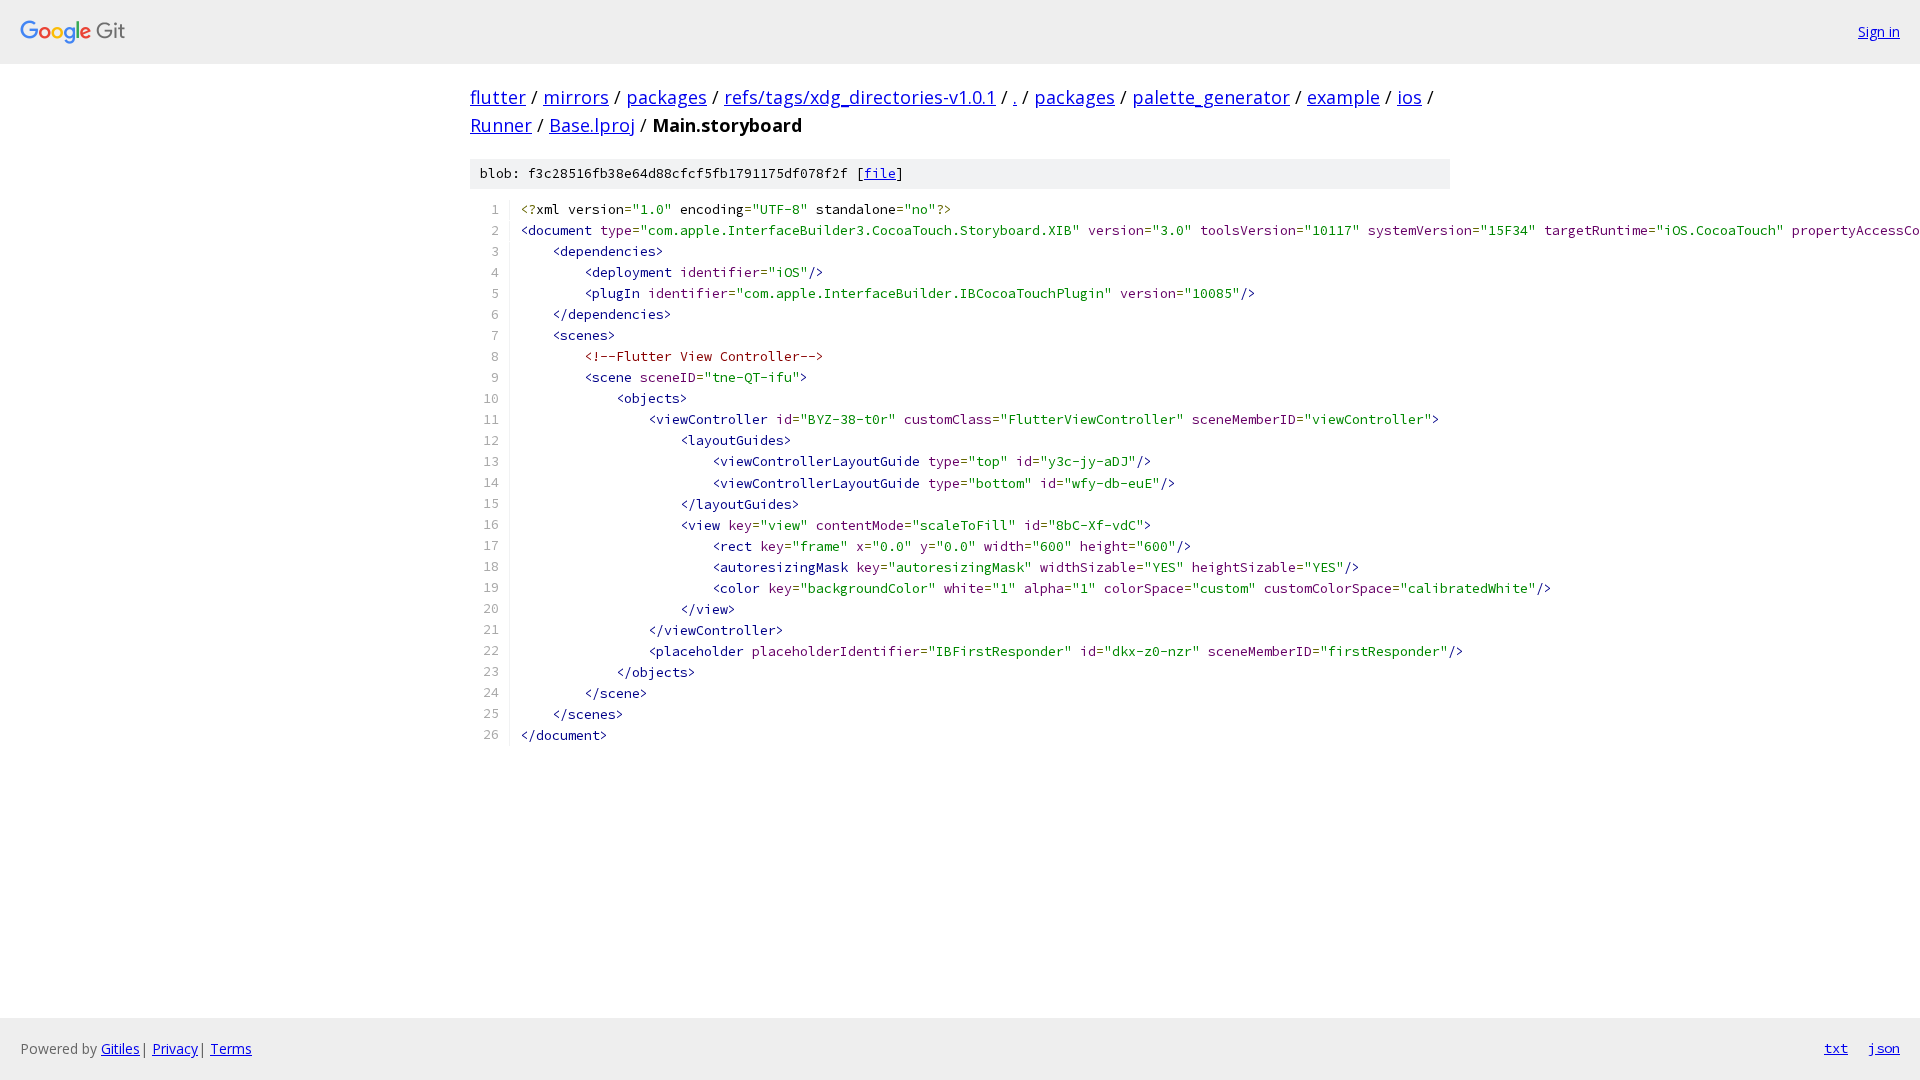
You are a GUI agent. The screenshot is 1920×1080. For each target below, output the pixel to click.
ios (1409, 97)
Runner (501, 125)
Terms (231, 1048)
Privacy (175, 1048)
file (880, 173)
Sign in (1879, 31)
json (1884, 1048)
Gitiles (120, 1048)
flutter (498, 97)
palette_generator (1211, 97)
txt (1836, 1048)
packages (666, 97)
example (1343, 97)
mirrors (576, 97)
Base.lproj (592, 125)
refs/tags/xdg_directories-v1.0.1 (860, 97)
